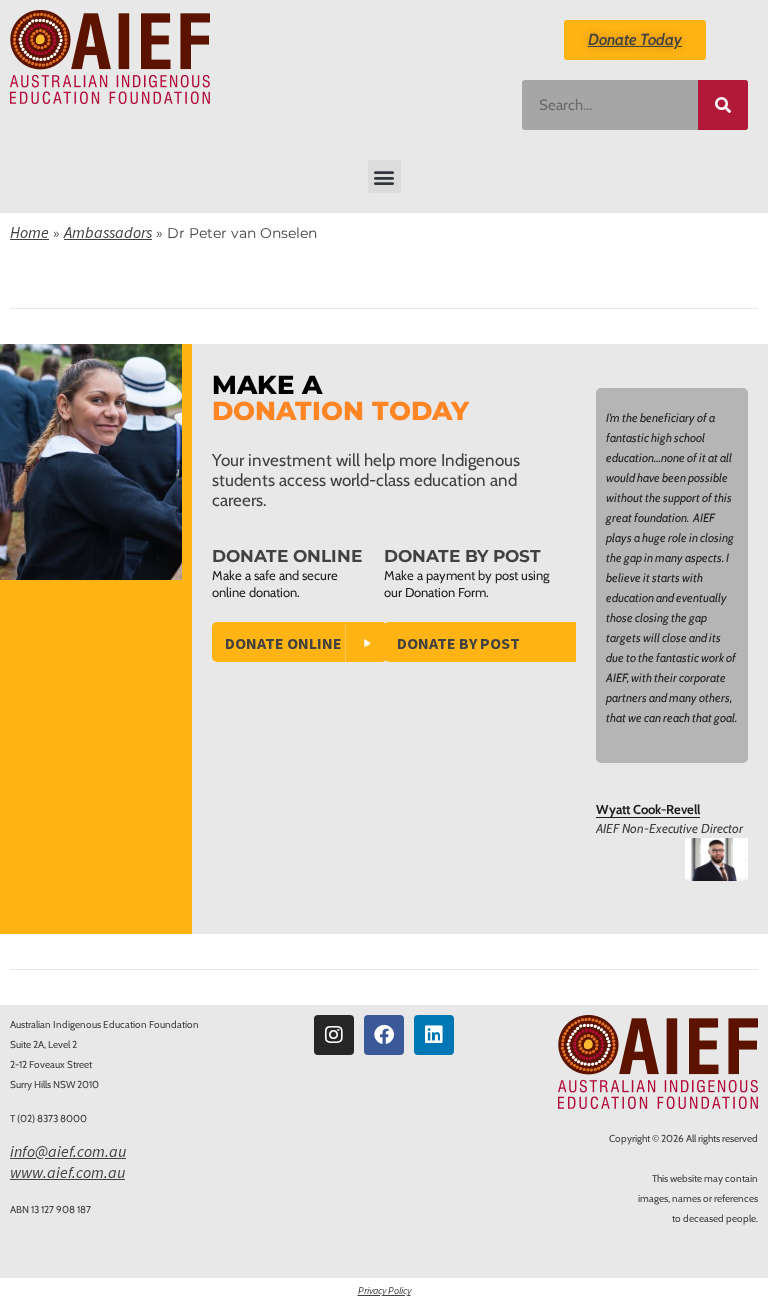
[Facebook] (384, 1035)
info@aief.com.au (68, 1151)
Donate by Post (458, 643)
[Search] (723, 105)
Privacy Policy (384, 1290)
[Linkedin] (434, 1035)
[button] (384, 176)
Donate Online (283, 643)
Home (29, 232)
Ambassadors (108, 232)
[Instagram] (334, 1035)
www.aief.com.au (67, 1172)
